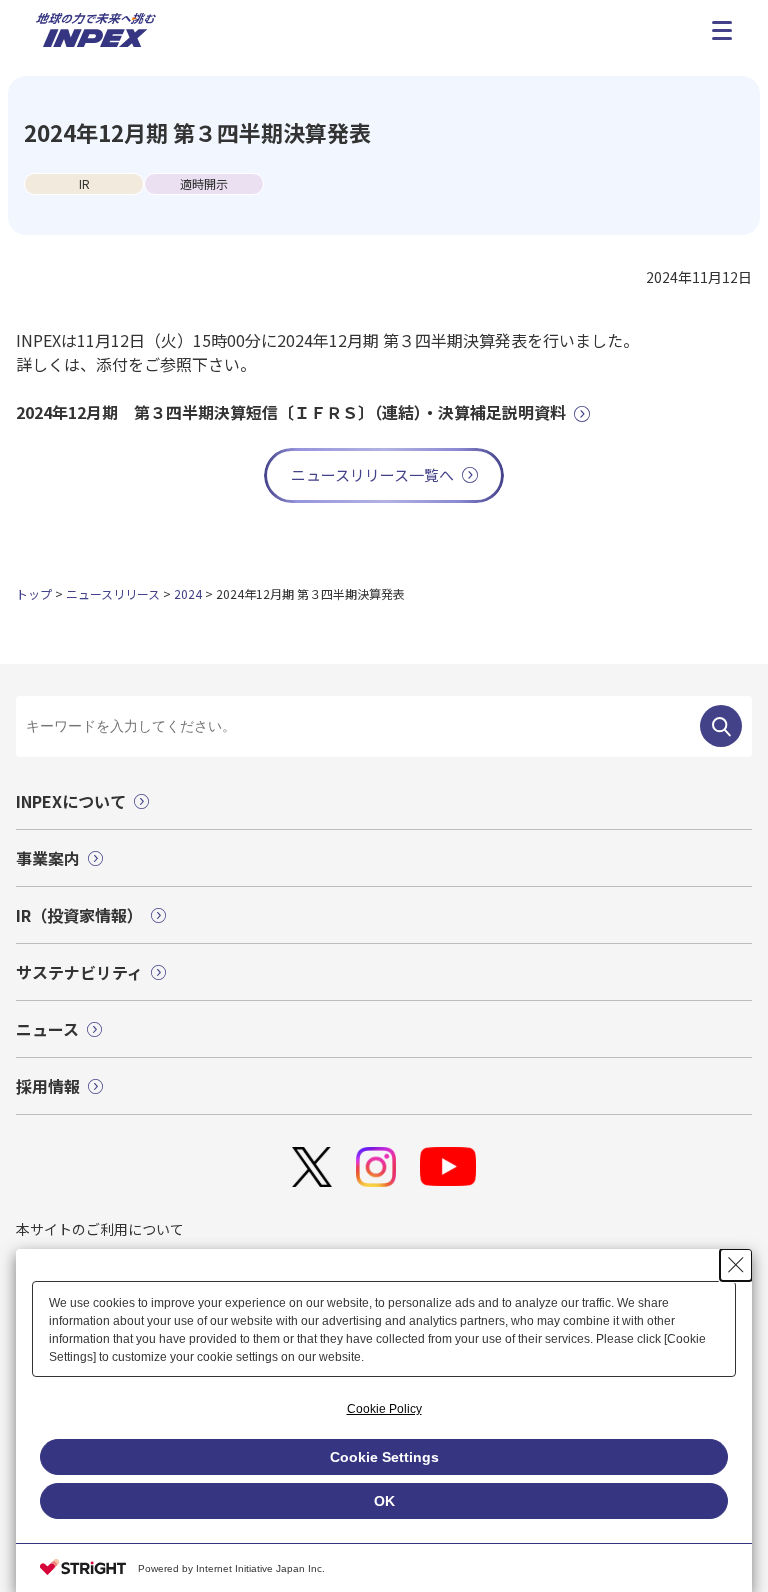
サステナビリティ (79, 972)
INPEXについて (71, 801)
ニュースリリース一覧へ (372, 474)
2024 (188, 593)
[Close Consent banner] (736, 1265)
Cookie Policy (384, 1409)
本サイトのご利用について (100, 1229)
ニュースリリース (113, 593)
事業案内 (48, 858)
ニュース (47, 1029)
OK (384, 1501)
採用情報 (48, 1086)
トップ (34, 593)
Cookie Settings (384, 1457)
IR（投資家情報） (79, 915)
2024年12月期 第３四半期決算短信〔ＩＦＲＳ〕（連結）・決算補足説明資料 (291, 412)
